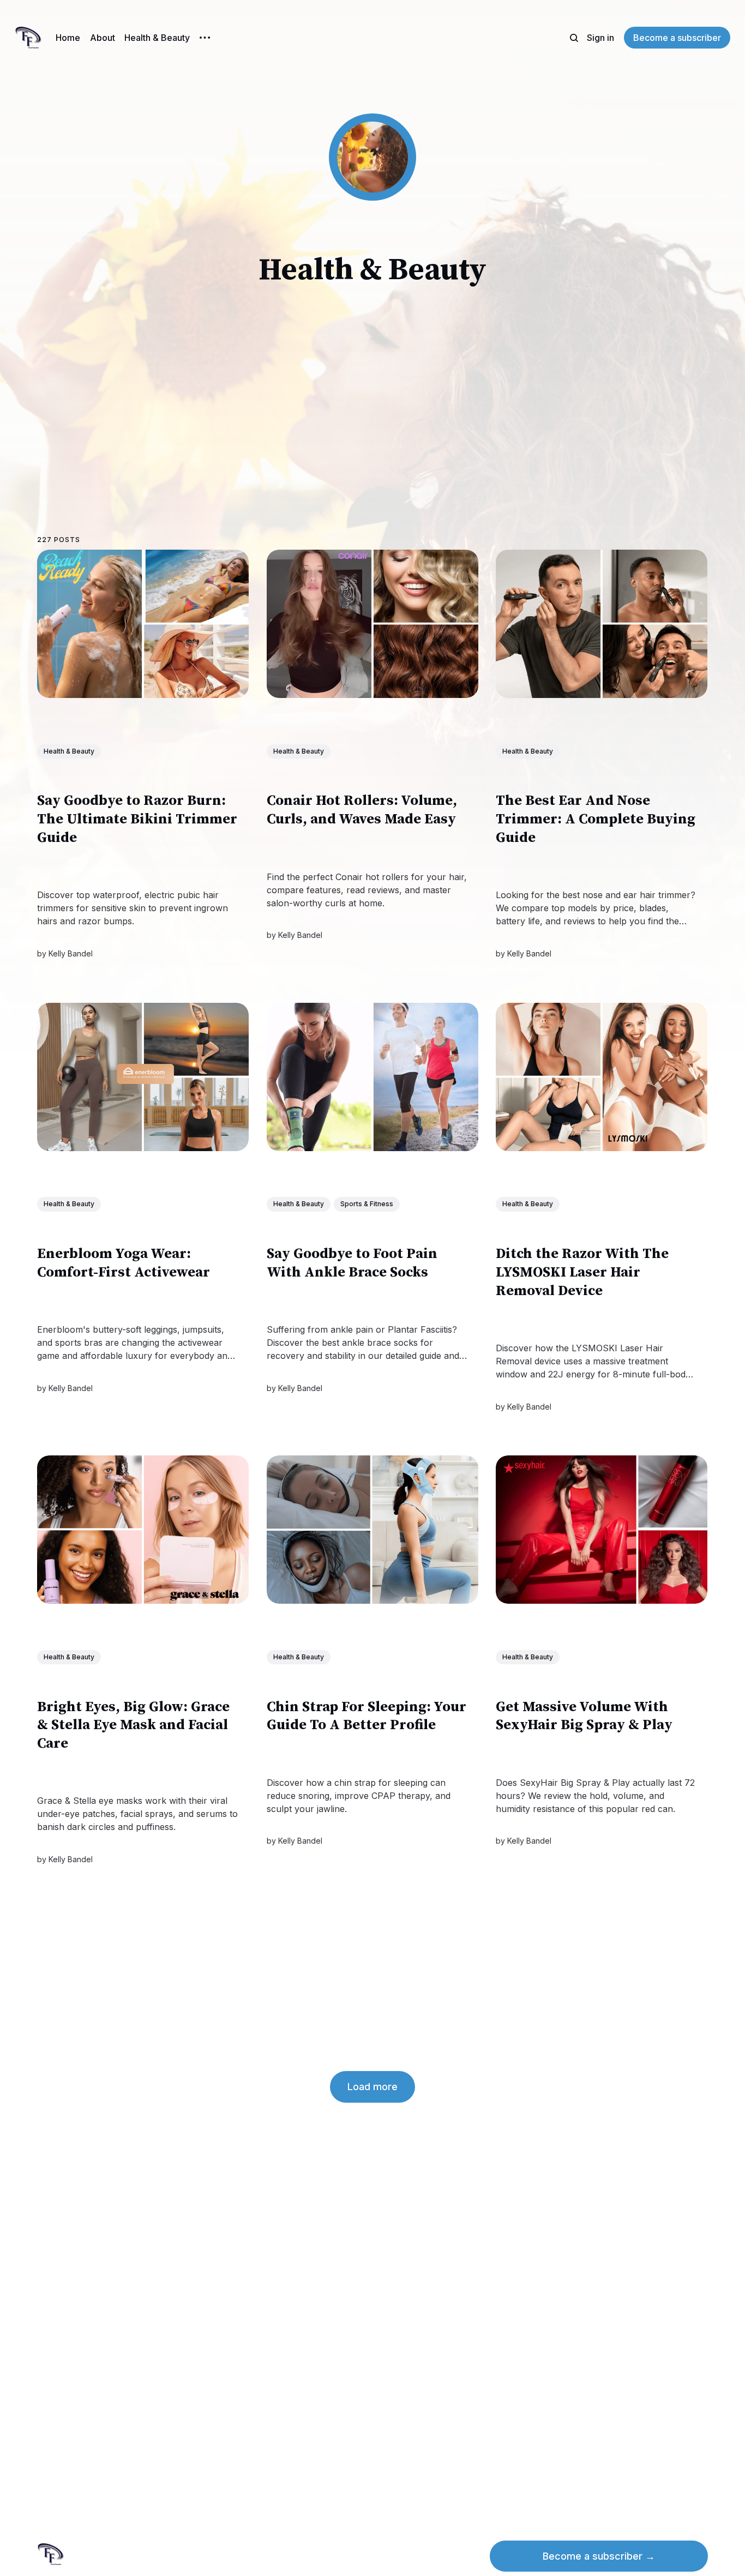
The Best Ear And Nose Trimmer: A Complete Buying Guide (596, 820)
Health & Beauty (157, 38)
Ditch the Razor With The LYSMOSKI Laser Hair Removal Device (583, 1272)
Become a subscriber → (599, 2556)
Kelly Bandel (71, 953)
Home (68, 38)
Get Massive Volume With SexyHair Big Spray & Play (585, 1716)
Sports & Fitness (367, 1204)
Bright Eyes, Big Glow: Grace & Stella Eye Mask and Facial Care (133, 1726)
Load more (372, 2087)
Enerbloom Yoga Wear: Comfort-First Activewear (124, 1263)
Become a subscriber (677, 38)
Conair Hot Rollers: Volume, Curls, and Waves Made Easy (362, 811)
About (103, 38)
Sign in (600, 38)
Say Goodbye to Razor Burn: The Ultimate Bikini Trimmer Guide (137, 820)
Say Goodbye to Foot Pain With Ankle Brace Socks (352, 1263)
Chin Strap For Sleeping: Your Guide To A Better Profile (367, 1716)
